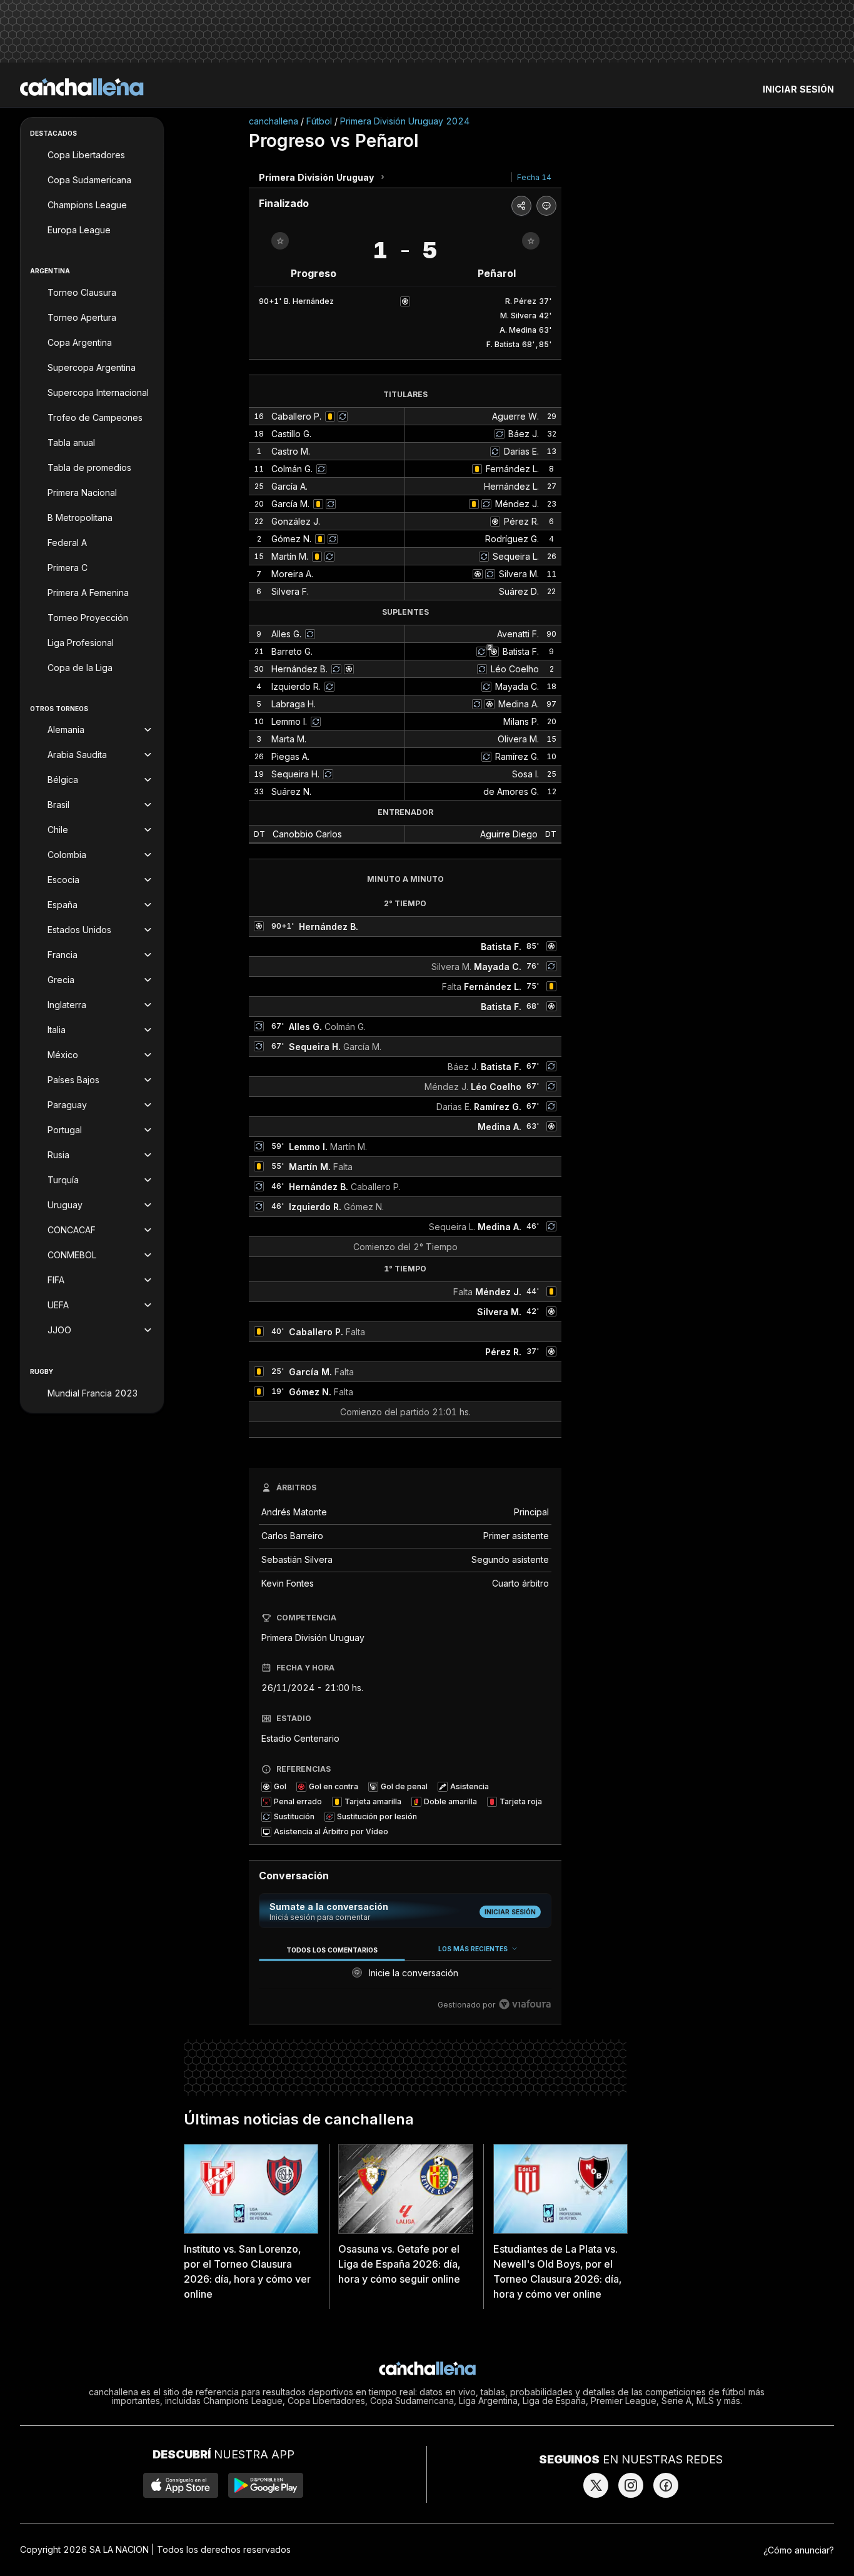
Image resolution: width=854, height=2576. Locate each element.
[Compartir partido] (521, 206)
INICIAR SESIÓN (798, 89)
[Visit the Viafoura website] (525, 2004)
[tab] (332, 1950)
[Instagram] (631, 2485)
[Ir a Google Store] (266, 2485)
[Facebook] (666, 2485)
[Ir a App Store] (181, 2485)
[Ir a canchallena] (82, 87)
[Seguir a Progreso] (280, 241)
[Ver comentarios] (546, 206)
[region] (405, 1977)
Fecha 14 (534, 177)
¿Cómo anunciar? (799, 2550)
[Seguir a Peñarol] (531, 241)
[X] (596, 2485)
